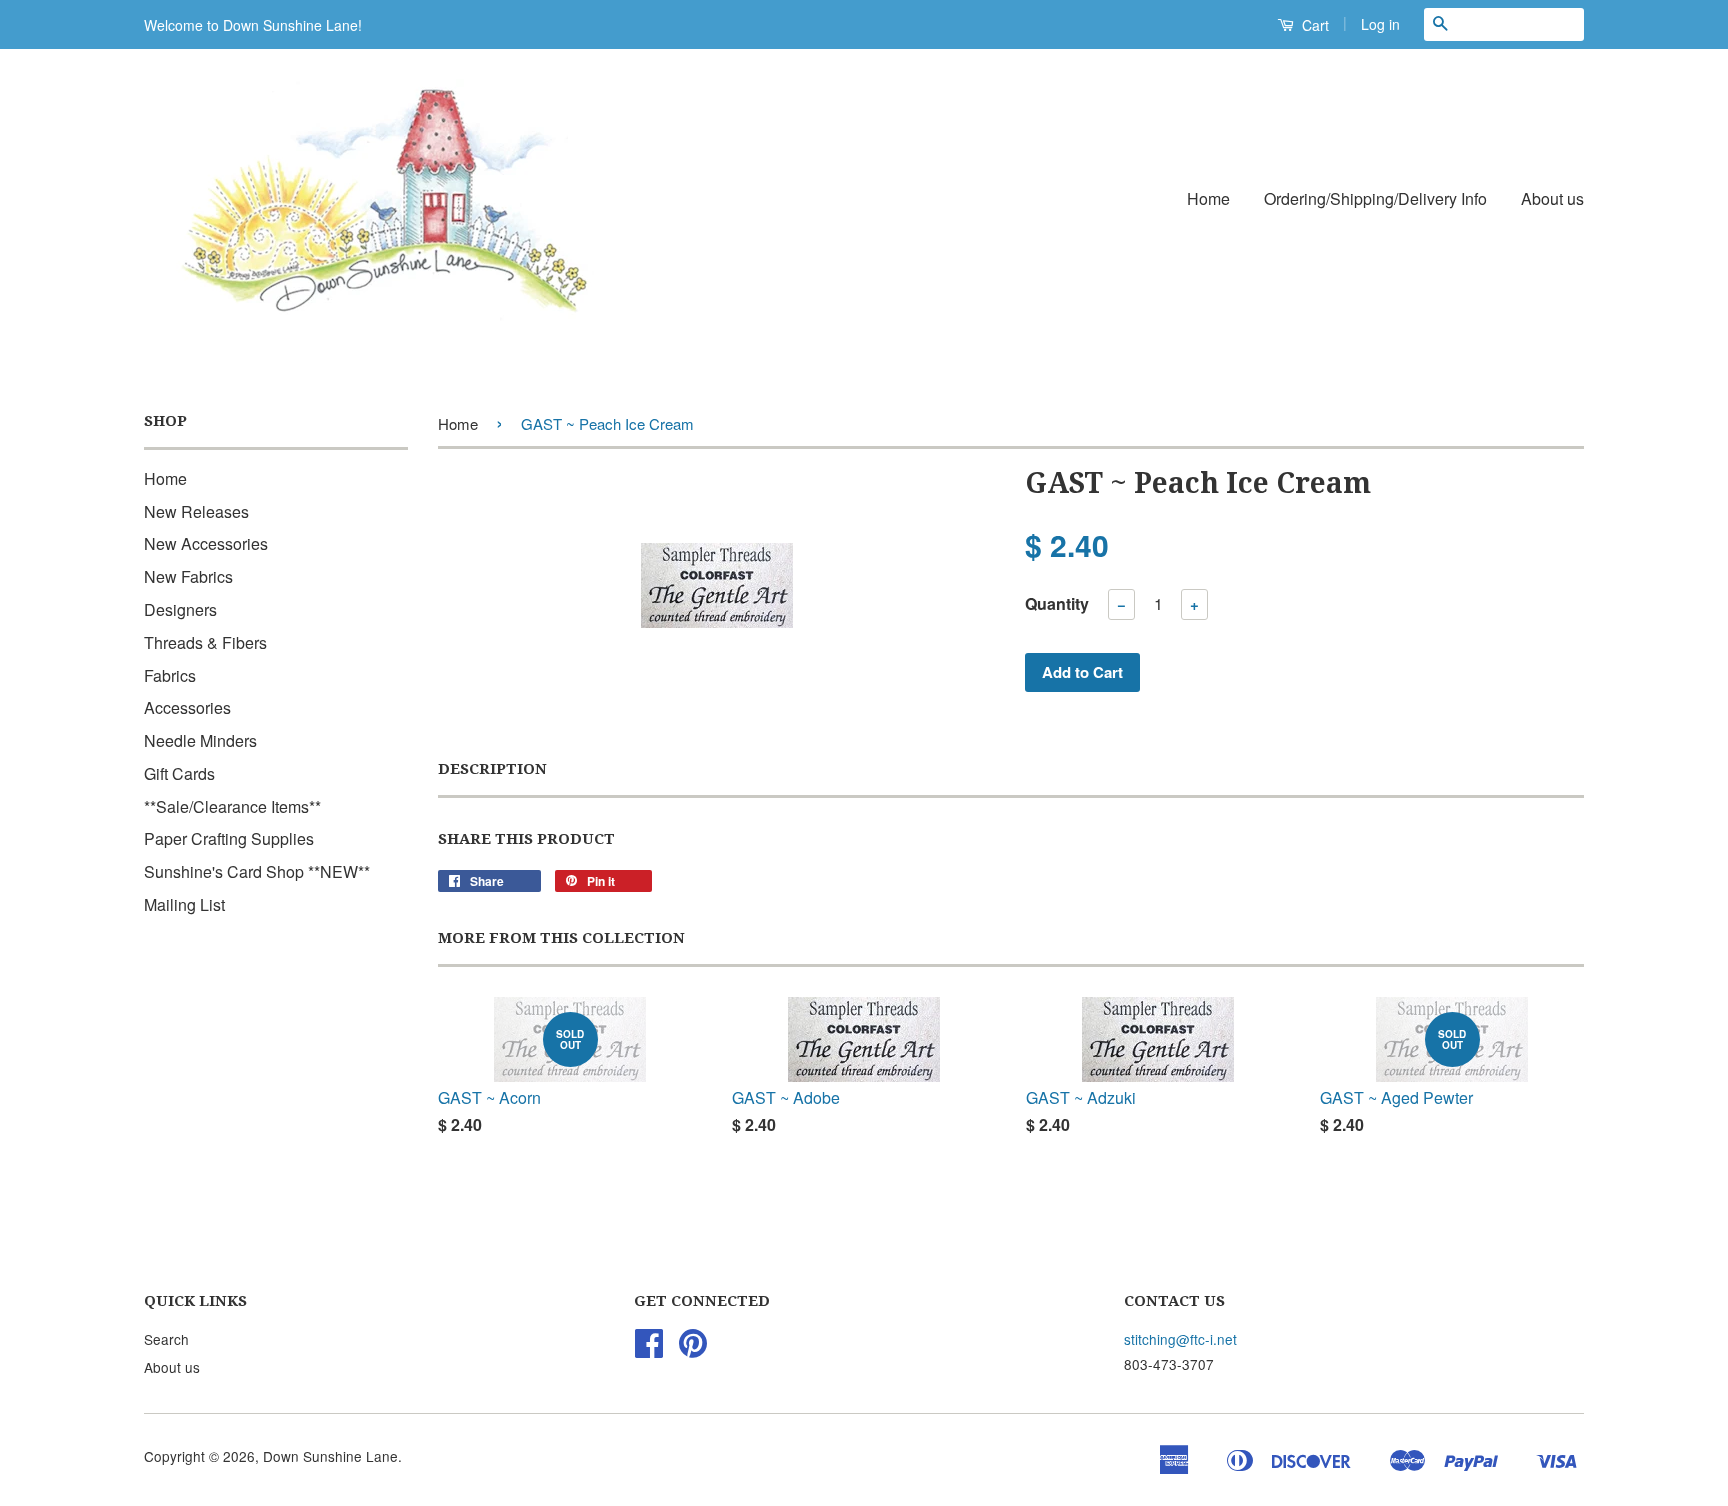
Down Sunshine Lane (330, 1456)
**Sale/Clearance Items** (232, 806)
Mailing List (184, 904)
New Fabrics (188, 576)
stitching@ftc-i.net (1180, 1339)
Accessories (187, 707)
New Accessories (206, 543)
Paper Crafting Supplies (229, 838)
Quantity (1057, 603)
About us (1552, 198)
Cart (1313, 25)
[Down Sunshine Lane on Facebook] (649, 1349)
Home (1208, 198)
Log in (1380, 24)
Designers (180, 609)
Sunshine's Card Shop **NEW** (257, 871)
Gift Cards (179, 773)
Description (492, 769)
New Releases (196, 511)
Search (166, 1339)
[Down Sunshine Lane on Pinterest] (693, 1349)
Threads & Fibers (205, 642)
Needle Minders (200, 740)
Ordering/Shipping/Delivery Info (1375, 198)
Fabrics (170, 675)
